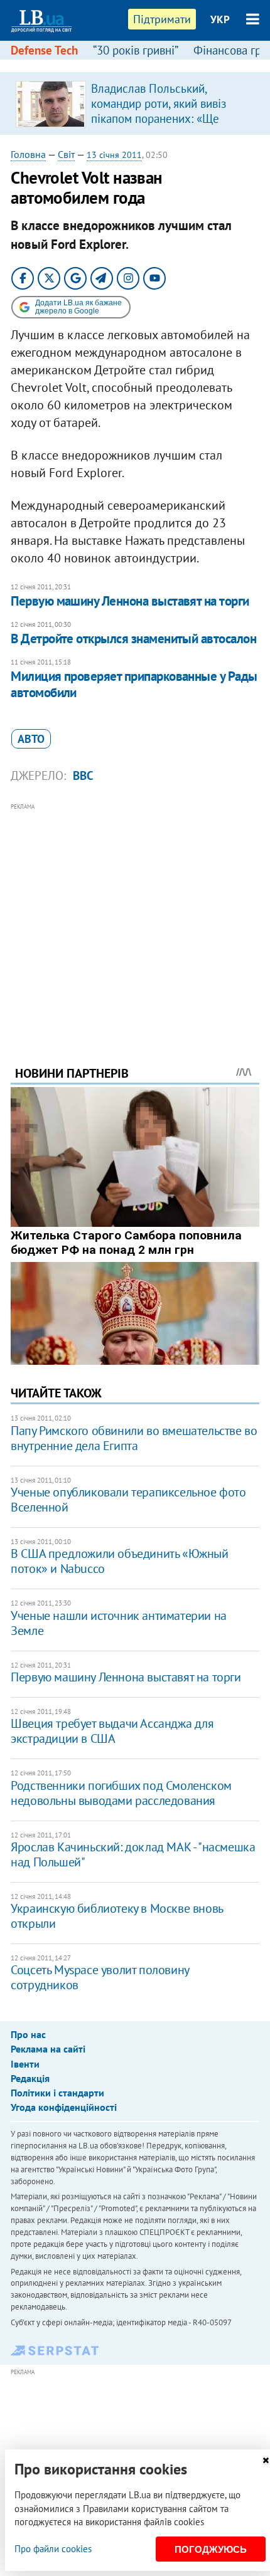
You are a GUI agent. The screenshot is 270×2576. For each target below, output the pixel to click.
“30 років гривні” (136, 50)
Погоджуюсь (211, 2549)
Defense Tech (44, 50)
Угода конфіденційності (64, 2107)
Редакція (30, 2078)
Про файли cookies (53, 2549)
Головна (28, 154)
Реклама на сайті (48, 2049)
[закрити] (266, 2460)
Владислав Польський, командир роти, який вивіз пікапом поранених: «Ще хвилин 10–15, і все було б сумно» (161, 118)
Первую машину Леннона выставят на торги (130, 601)
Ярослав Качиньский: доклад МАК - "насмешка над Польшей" (133, 1854)
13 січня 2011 (114, 155)
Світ (66, 154)
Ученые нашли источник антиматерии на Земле (119, 1623)
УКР (220, 19)
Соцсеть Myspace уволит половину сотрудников (100, 1977)
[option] (135, 103)
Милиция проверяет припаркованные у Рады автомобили (134, 684)
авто (31, 739)
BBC (83, 775)
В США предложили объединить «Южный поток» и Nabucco (119, 1561)
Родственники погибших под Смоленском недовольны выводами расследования (121, 1793)
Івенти (25, 2064)
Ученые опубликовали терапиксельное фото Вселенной (128, 1500)
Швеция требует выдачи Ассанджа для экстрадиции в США (112, 1731)
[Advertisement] (135, 917)
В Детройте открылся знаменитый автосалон (133, 639)
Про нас (28, 2034)
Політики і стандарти (57, 2093)
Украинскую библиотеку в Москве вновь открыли (117, 1916)
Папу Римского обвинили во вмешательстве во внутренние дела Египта (134, 1438)
